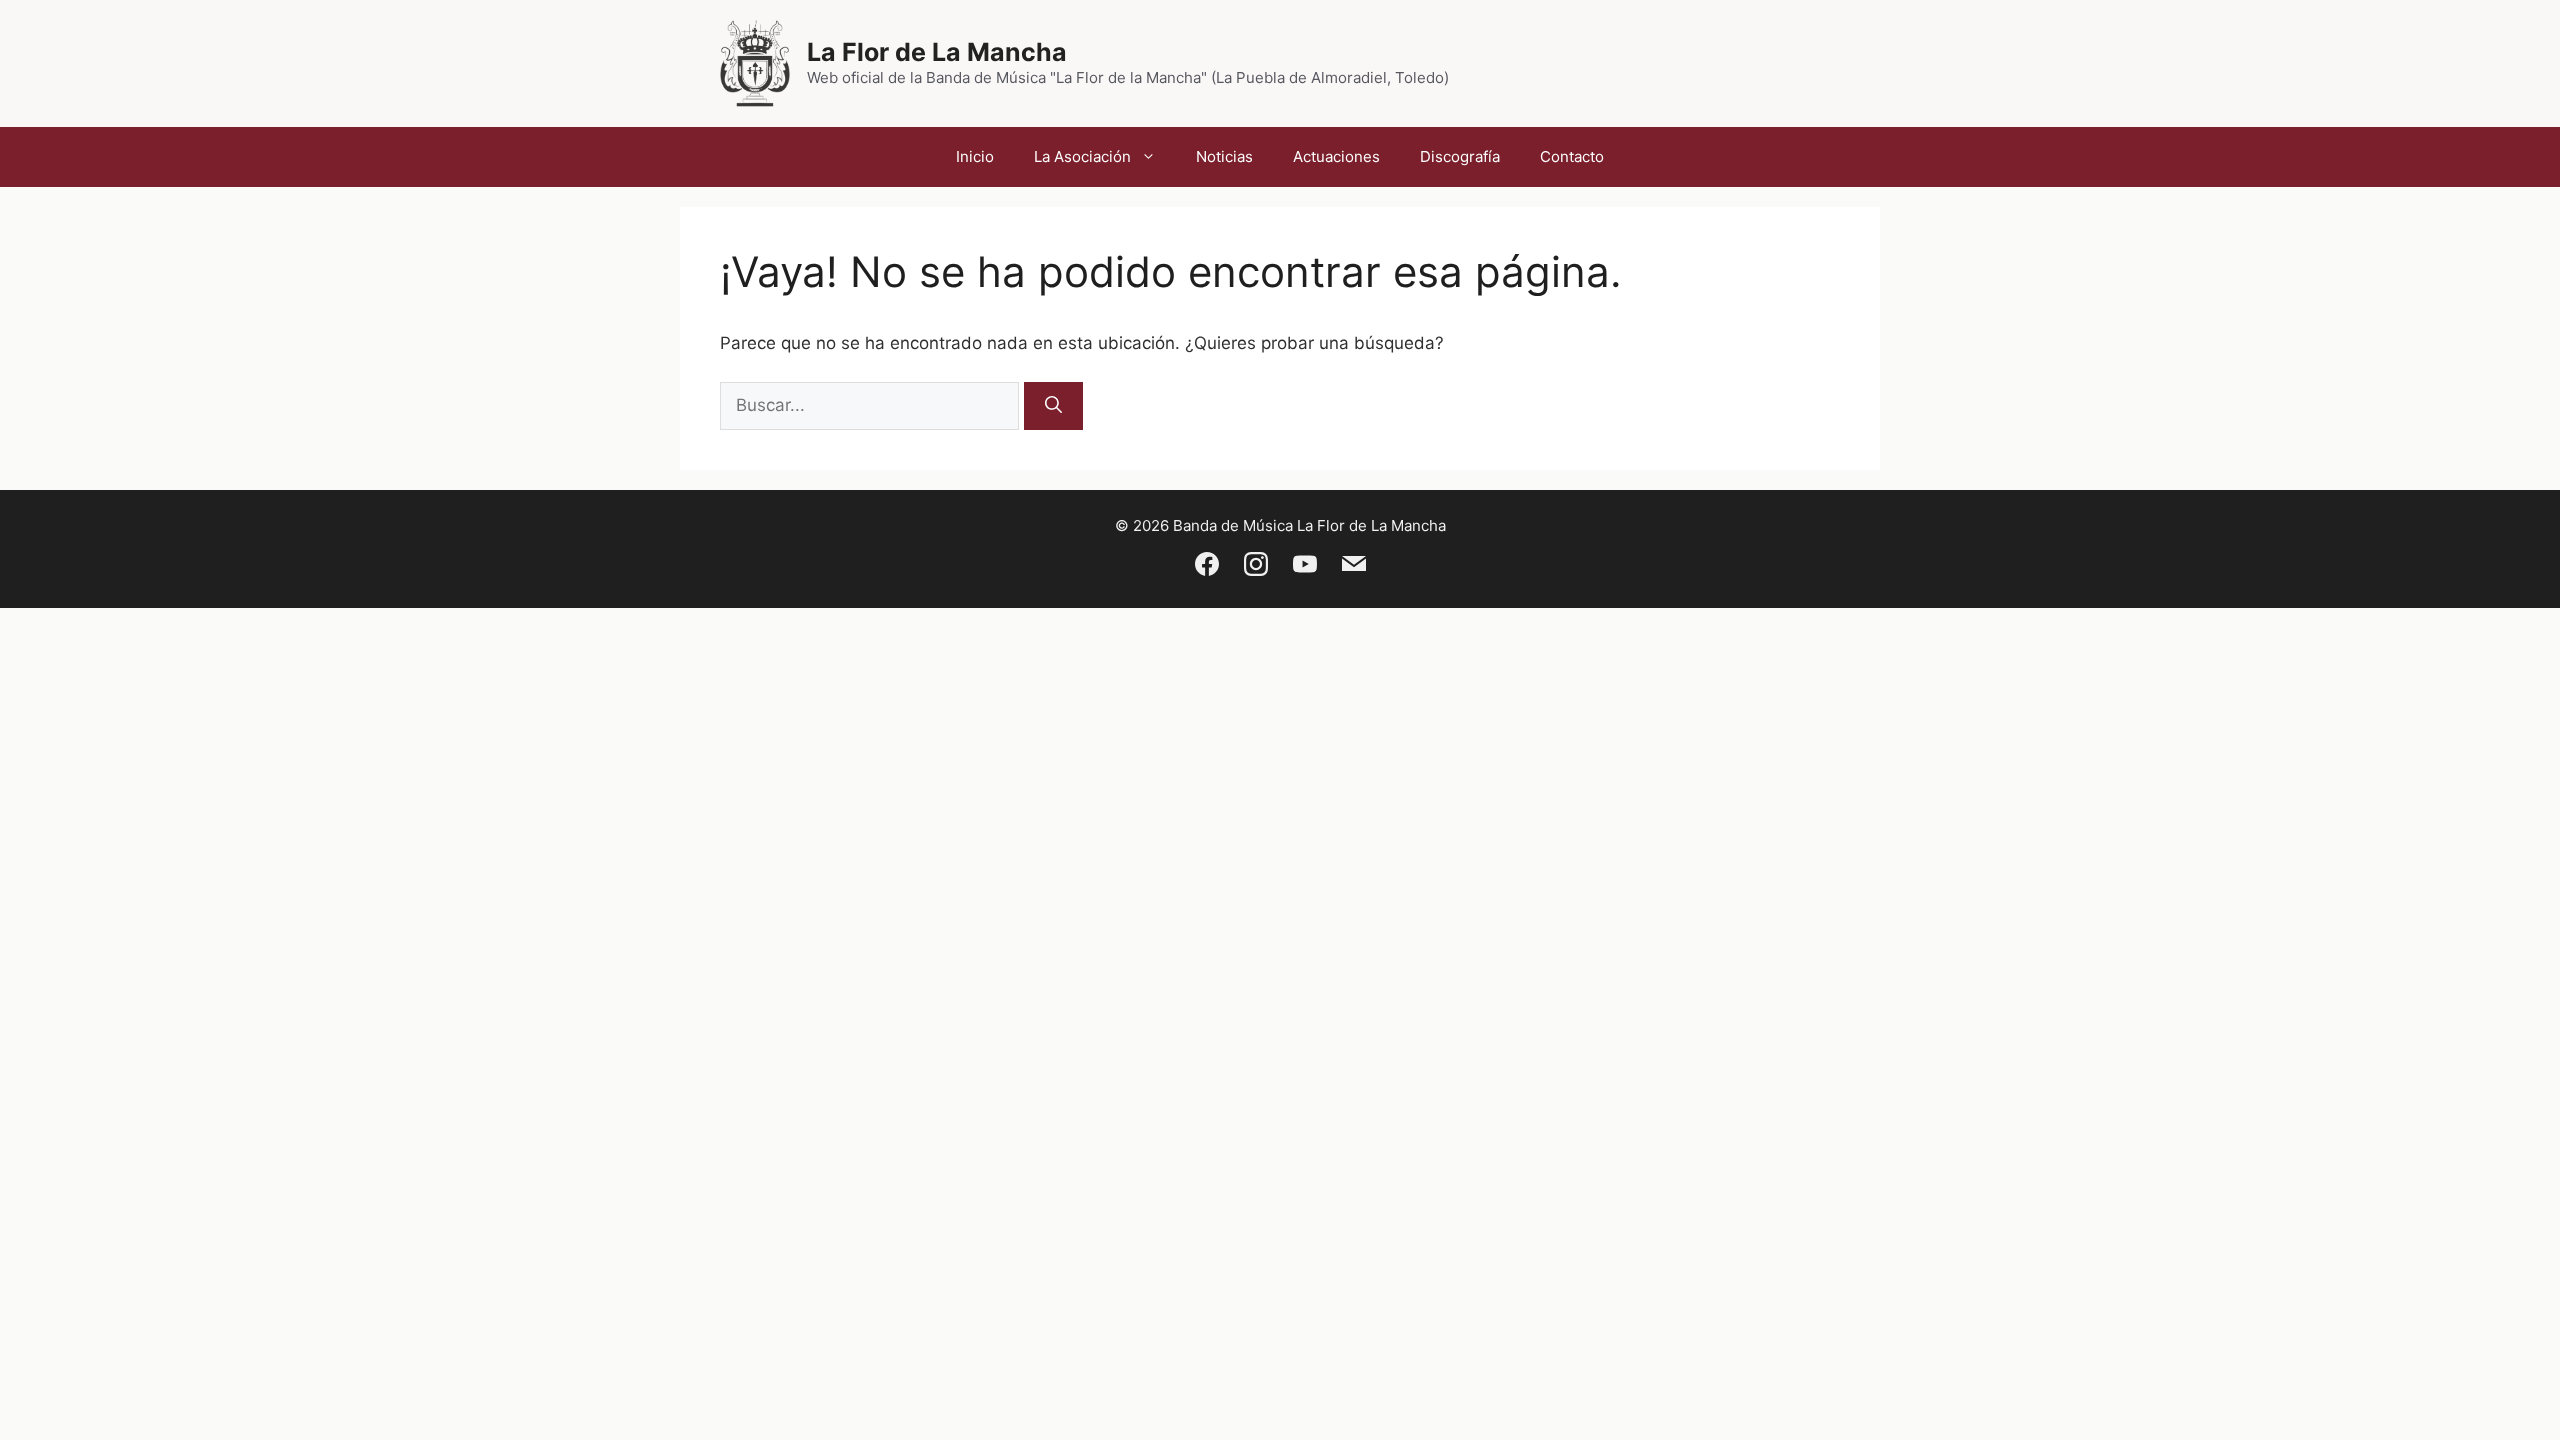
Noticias (1224, 156)
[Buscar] (1053, 406)
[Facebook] (1207, 567)
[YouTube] (1305, 567)
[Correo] (1354, 567)
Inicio (975, 156)
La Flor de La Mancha (937, 52)
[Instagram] (1256, 567)
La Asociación (1082, 156)
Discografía (1460, 156)
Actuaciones (1336, 156)
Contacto (1572, 156)
